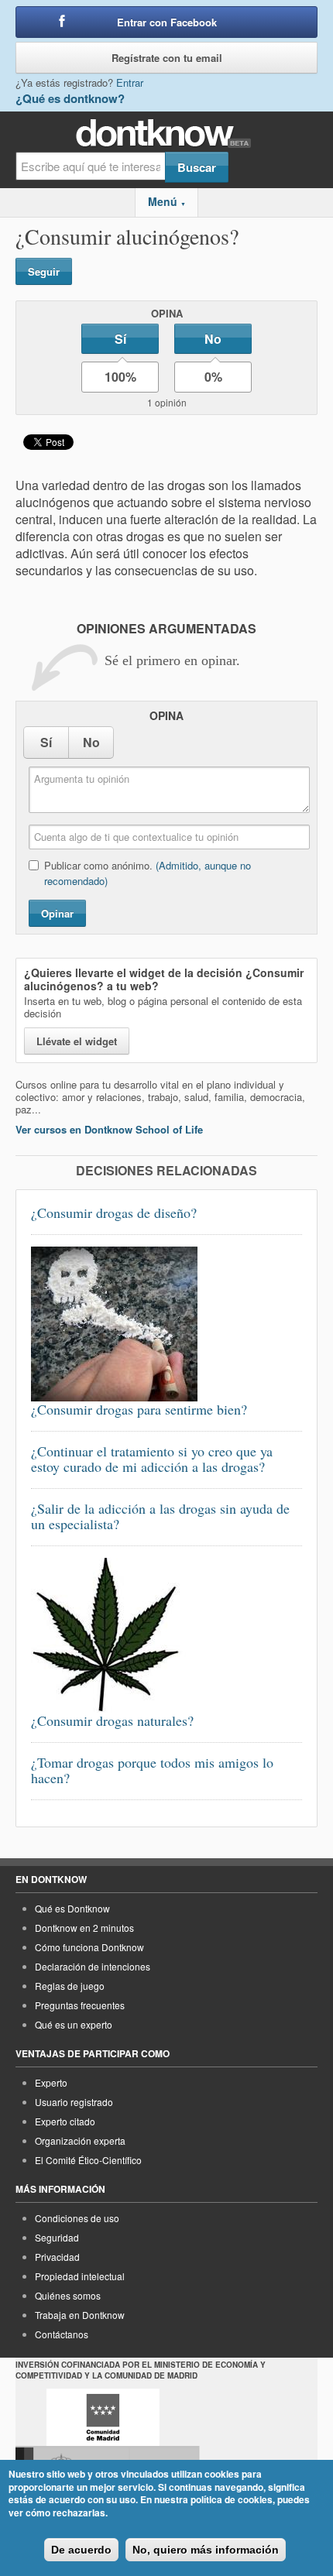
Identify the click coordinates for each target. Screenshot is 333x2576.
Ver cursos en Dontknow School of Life (109, 1129)
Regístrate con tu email (167, 58)
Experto (51, 2082)
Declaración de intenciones (93, 1966)
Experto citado (65, 2121)
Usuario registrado (74, 2102)
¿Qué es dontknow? (70, 98)
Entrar (130, 82)
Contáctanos (62, 2334)
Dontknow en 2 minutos (84, 1928)
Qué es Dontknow (72, 1908)
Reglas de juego (70, 1986)
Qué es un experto (74, 2024)
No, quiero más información (206, 2550)
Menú (167, 201)
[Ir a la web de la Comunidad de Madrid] (103, 2417)
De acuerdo (81, 2550)
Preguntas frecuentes (80, 2005)
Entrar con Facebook (167, 22)
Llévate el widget (77, 1041)
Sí (120, 339)
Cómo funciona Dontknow (89, 1947)
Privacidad (57, 2257)
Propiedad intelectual (80, 2276)
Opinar (57, 913)
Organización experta (80, 2140)
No (213, 339)
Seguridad (57, 2237)
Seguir (44, 271)
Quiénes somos (68, 2295)
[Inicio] (167, 134)
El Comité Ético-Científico (88, 2160)
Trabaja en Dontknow (80, 2315)
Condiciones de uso (77, 2218)
